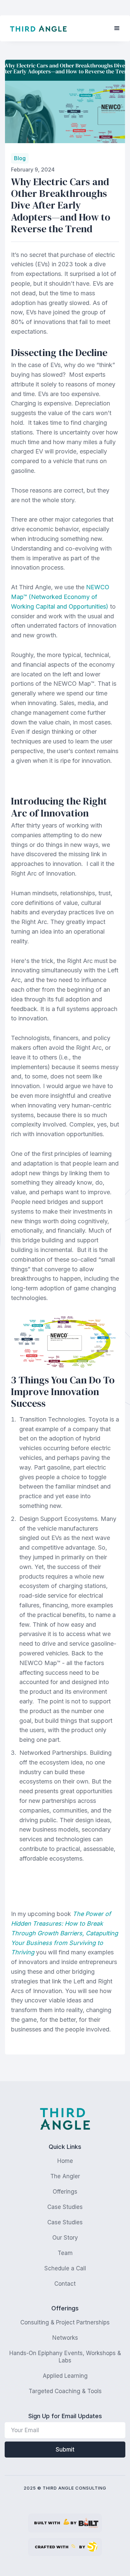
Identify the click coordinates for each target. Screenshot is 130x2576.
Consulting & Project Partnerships (65, 2322)
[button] (117, 28)
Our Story (65, 2238)
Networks (65, 2338)
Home (65, 2161)
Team (65, 2253)
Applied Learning (65, 2376)
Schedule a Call (65, 2268)
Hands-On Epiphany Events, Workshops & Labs (65, 2357)
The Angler (65, 2176)
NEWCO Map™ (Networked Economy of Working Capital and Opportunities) (60, 597)
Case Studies (65, 2207)
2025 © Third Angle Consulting (65, 2488)
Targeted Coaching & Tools (65, 2391)
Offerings (65, 2192)
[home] (38, 29)
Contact (65, 2284)
